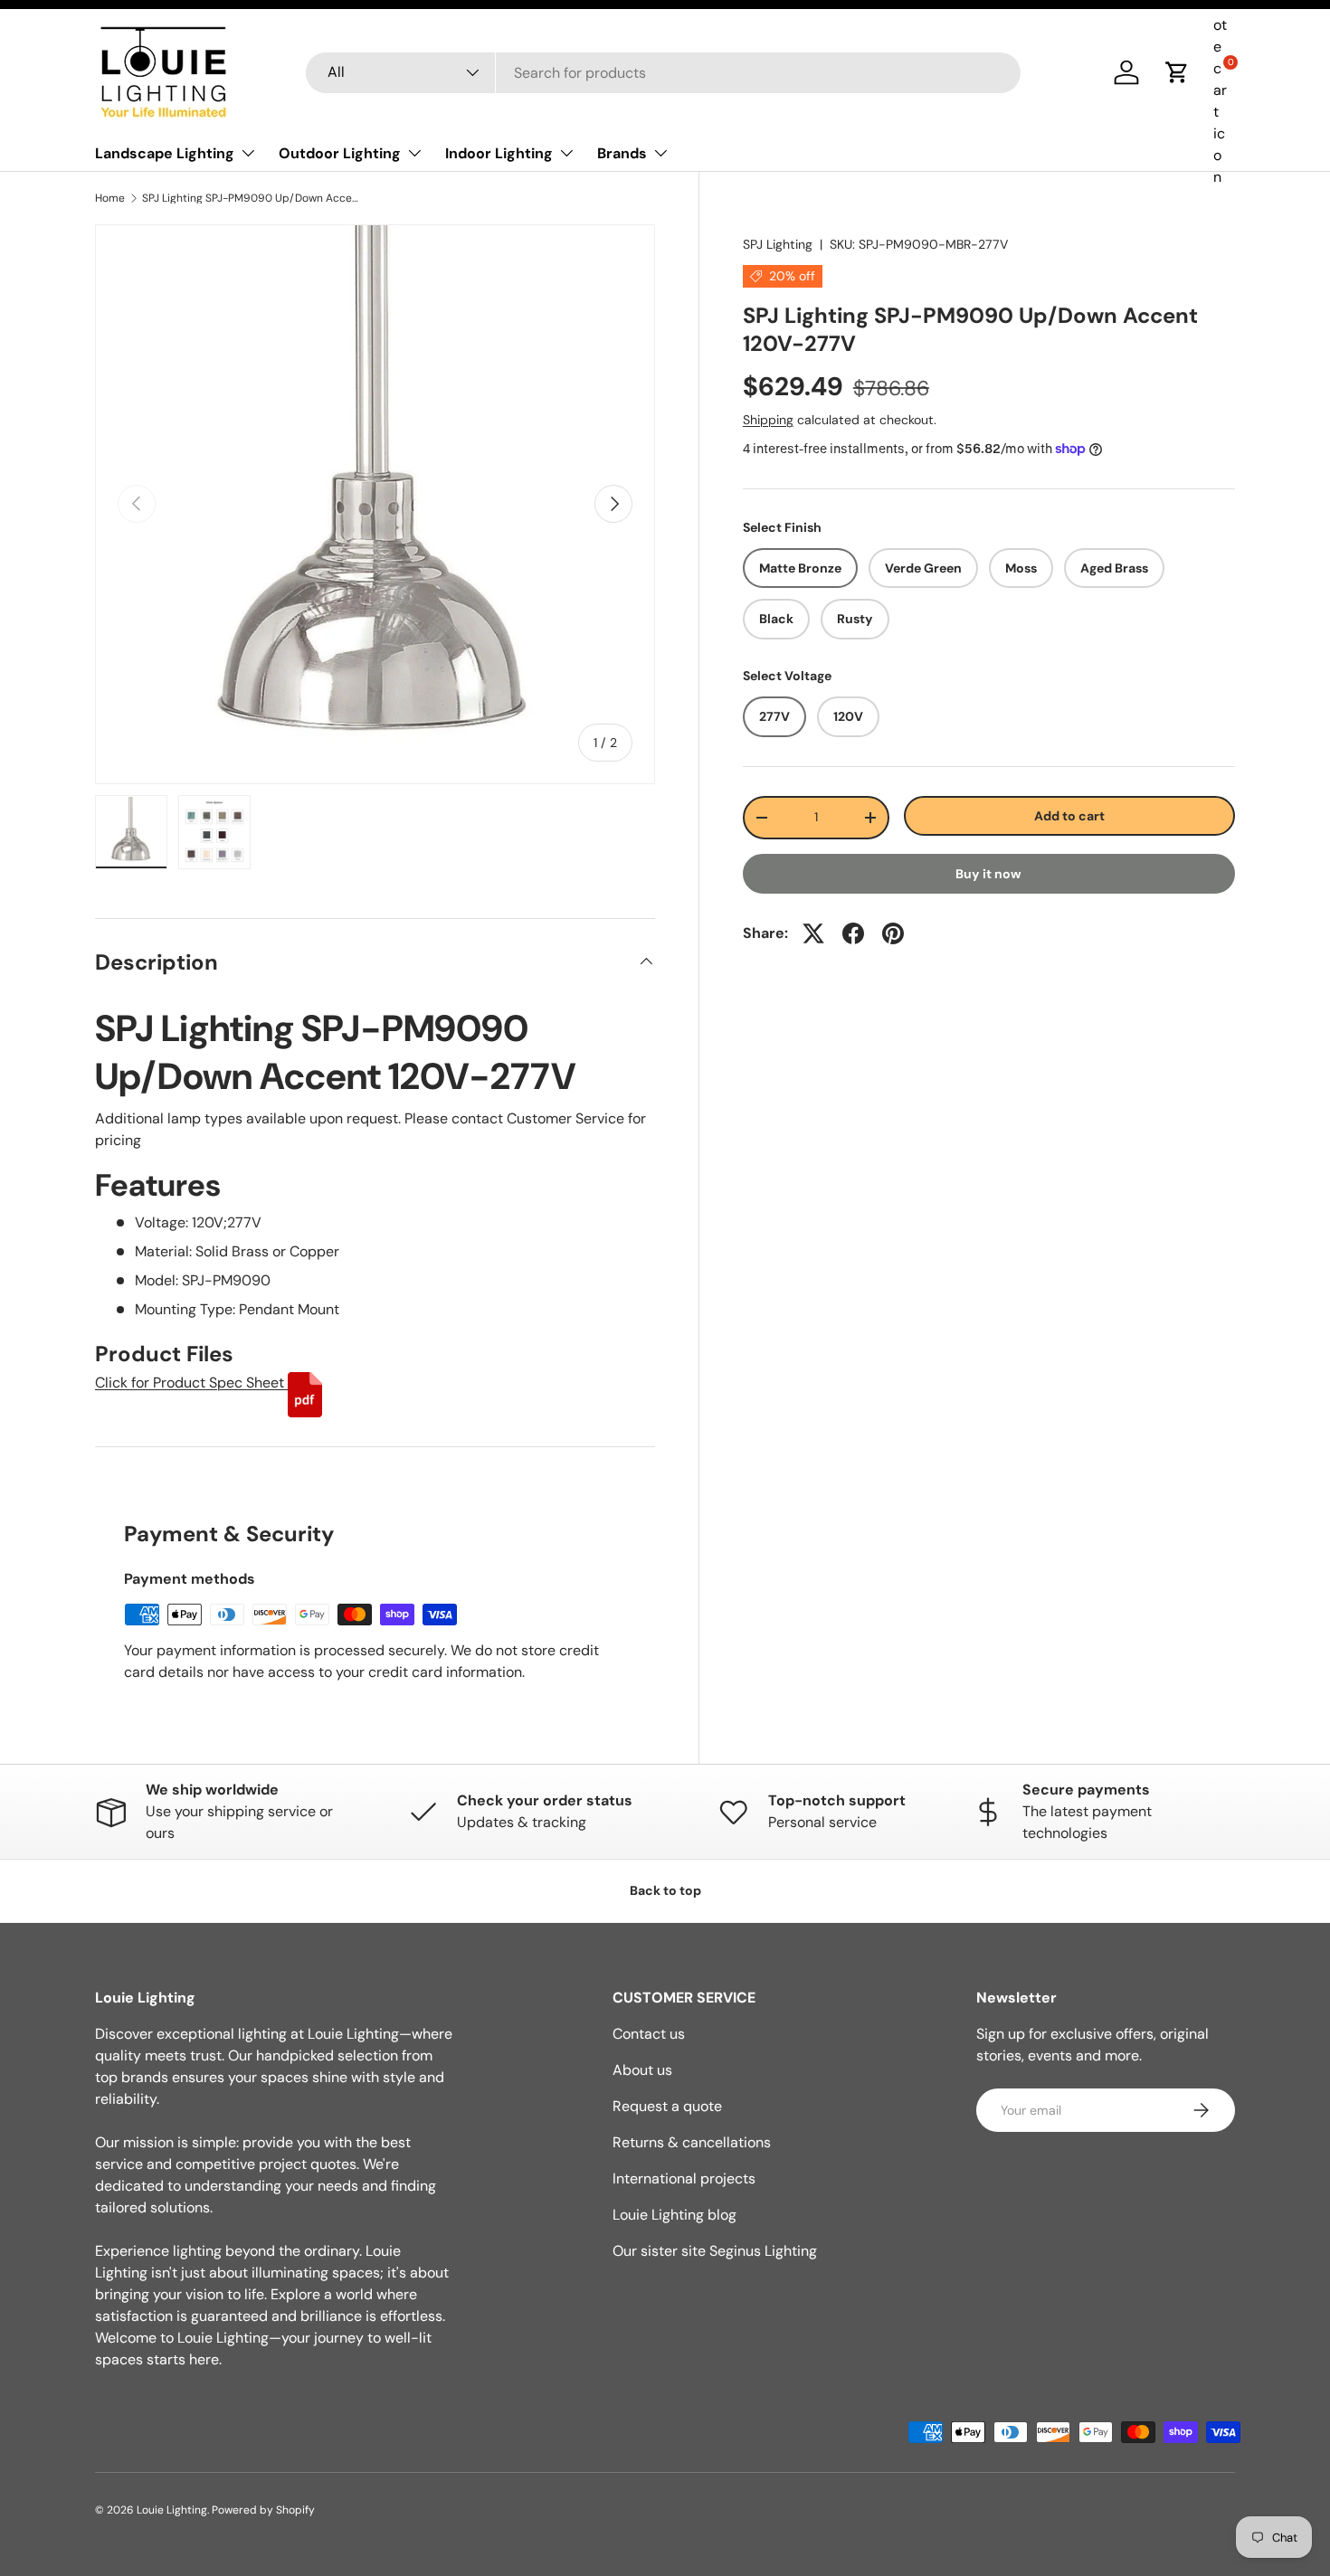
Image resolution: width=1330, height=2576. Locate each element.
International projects (684, 2178)
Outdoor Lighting (340, 153)
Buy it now (988, 874)
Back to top (665, 1890)
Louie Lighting (172, 2510)
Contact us (649, 2034)
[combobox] (663, 73)
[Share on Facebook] (853, 933)
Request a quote (667, 2106)
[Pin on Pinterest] (893, 933)
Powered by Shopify (263, 2510)
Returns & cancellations (692, 2142)
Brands (622, 153)
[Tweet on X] (813, 933)
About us (642, 2070)
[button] (1177, 72)
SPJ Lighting (778, 244)
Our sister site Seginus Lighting (715, 2251)
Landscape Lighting (165, 153)
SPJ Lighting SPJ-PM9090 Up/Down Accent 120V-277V (251, 198)
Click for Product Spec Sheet (191, 1383)
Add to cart (1069, 815)
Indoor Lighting (499, 153)
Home (110, 198)
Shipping (768, 420)
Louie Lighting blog (674, 2215)
